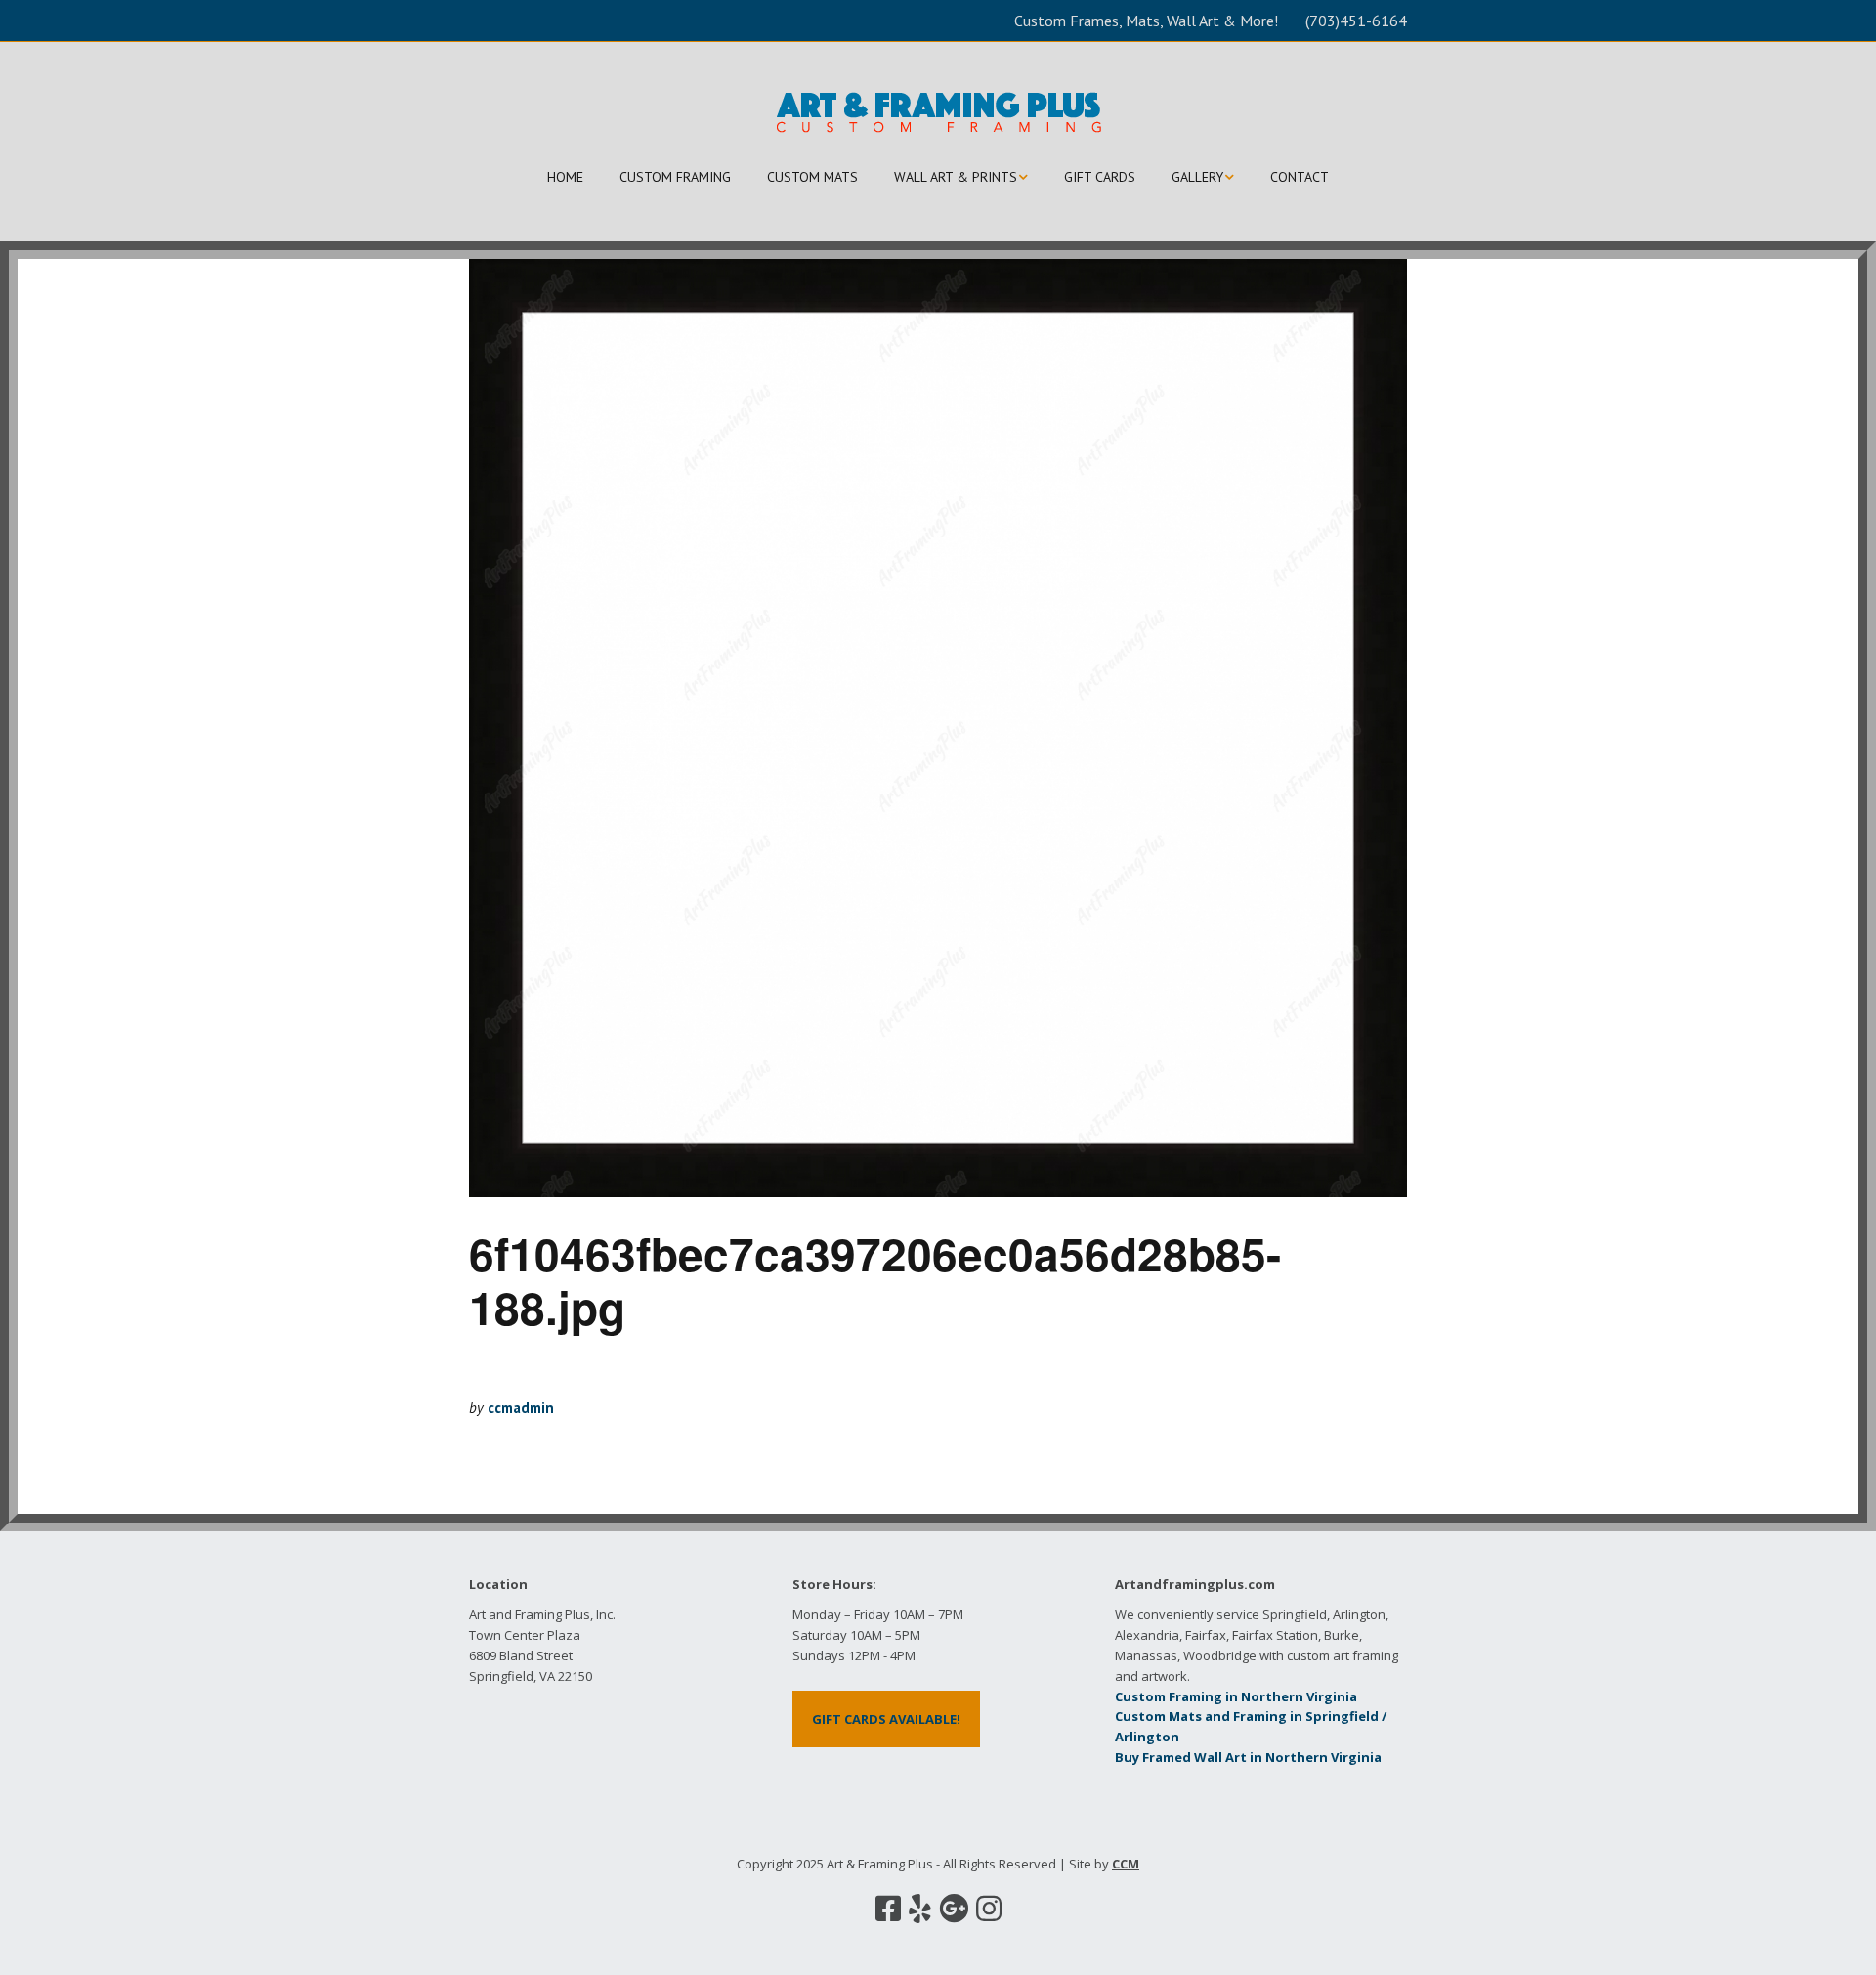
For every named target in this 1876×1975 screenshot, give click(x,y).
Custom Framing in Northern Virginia (1236, 1696)
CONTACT (1300, 177)
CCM (1126, 1864)
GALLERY (1197, 177)
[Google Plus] (954, 1909)
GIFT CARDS (1100, 177)
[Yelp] (920, 1909)
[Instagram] (989, 1909)
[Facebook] (888, 1909)
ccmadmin (521, 1408)
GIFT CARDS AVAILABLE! (886, 1719)
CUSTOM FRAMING (675, 177)
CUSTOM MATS (812, 177)
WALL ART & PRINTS (956, 177)
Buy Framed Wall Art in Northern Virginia (1248, 1757)
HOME (565, 177)
